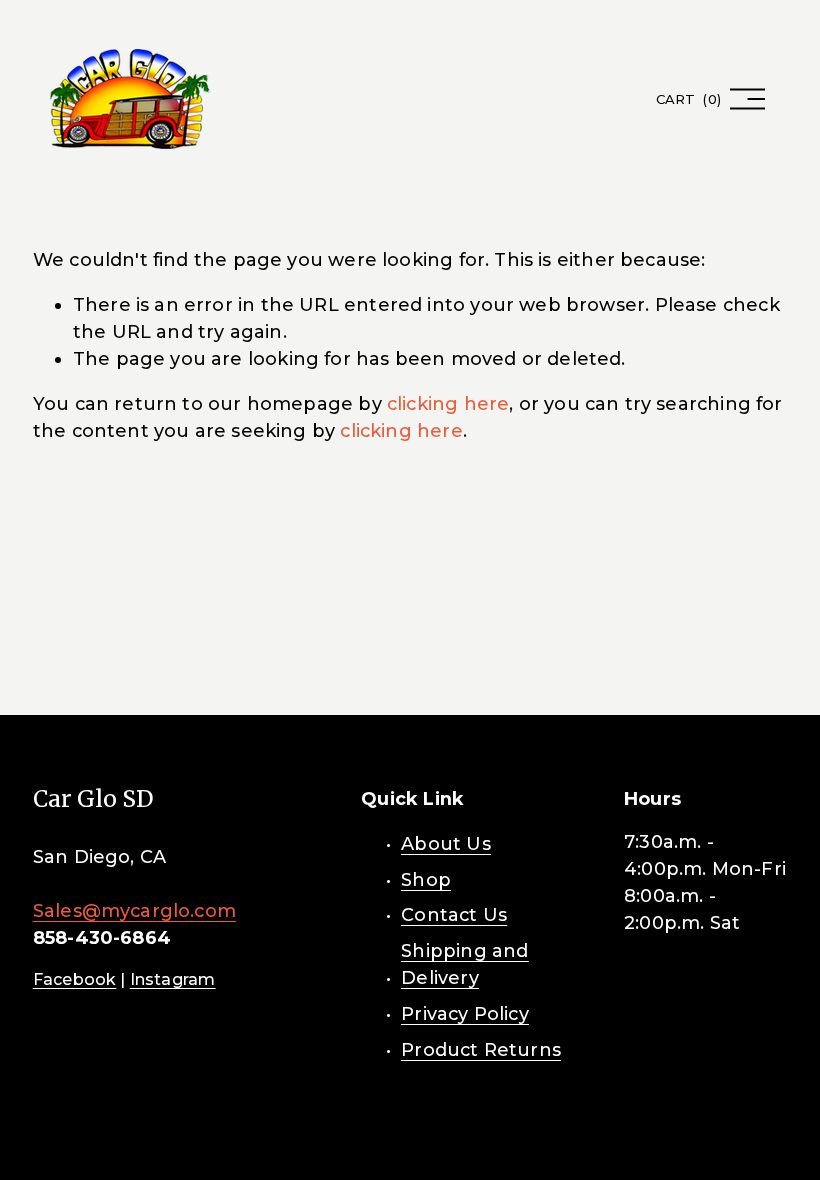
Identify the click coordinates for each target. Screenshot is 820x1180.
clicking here (448, 404)
